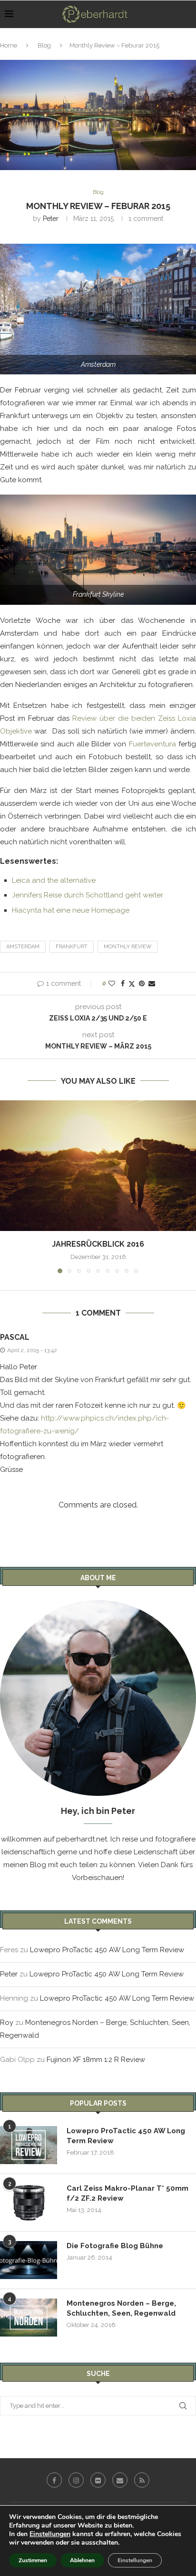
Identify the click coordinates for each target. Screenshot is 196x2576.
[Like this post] (112, 983)
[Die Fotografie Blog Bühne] (29, 2260)
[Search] (186, 14)
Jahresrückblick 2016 (98, 1244)
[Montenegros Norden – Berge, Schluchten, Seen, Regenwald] (29, 2318)
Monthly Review (128, 947)
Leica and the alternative (54, 880)
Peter (51, 219)
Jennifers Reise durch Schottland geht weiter (88, 895)
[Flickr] (98, 2480)
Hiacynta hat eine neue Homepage (71, 910)
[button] (8, 1186)
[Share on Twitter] (132, 984)
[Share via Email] (152, 983)
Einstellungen (50, 2534)
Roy (7, 2023)
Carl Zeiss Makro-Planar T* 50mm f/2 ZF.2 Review (127, 2193)
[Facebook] (54, 2480)
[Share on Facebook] (123, 983)
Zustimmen (33, 2560)
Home (9, 45)
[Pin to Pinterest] (142, 983)
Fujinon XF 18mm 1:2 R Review (96, 2060)
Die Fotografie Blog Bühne (115, 2246)
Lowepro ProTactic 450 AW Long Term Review (107, 1950)
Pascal (15, 1337)
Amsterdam (23, 947)
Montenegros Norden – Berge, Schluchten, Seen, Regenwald (121, 2308)
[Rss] (142, 2480)
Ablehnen (82, 2560)
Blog (44, 45)
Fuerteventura (152, 744)
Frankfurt (72, 947)
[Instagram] (76, 2480)
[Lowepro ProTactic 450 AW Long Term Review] (29, 2145)
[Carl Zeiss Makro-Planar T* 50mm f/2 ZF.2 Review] (29, 2203)
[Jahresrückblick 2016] (98, 1166)
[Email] (120, 2480)
